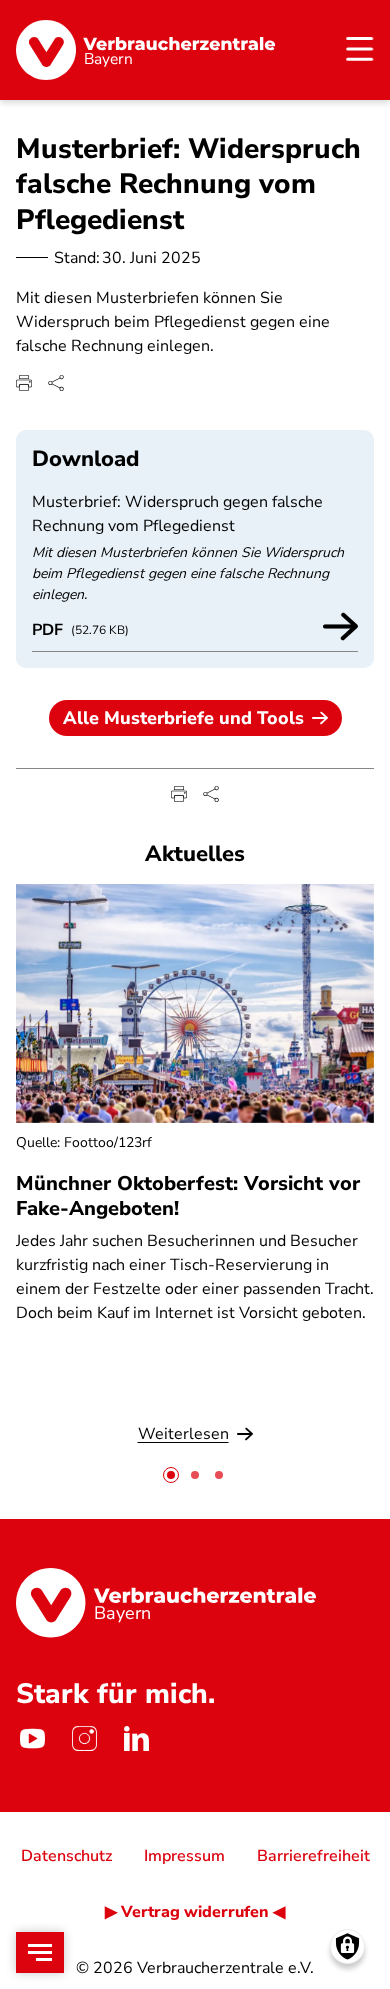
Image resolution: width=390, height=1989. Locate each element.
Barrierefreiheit (313, 1856)
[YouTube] (32, 1738)
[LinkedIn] (136, 1738)
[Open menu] (40, 1952)
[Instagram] (84, 1738)
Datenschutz (66, 1856)
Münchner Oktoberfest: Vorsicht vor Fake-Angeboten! (188, 1196)
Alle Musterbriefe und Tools (183, 718)
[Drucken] (24, 383)
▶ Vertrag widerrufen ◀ (195, 1912)
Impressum (184, 1856)
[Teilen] (56, 383)
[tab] (171, 1475)
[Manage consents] (347, 1946)
